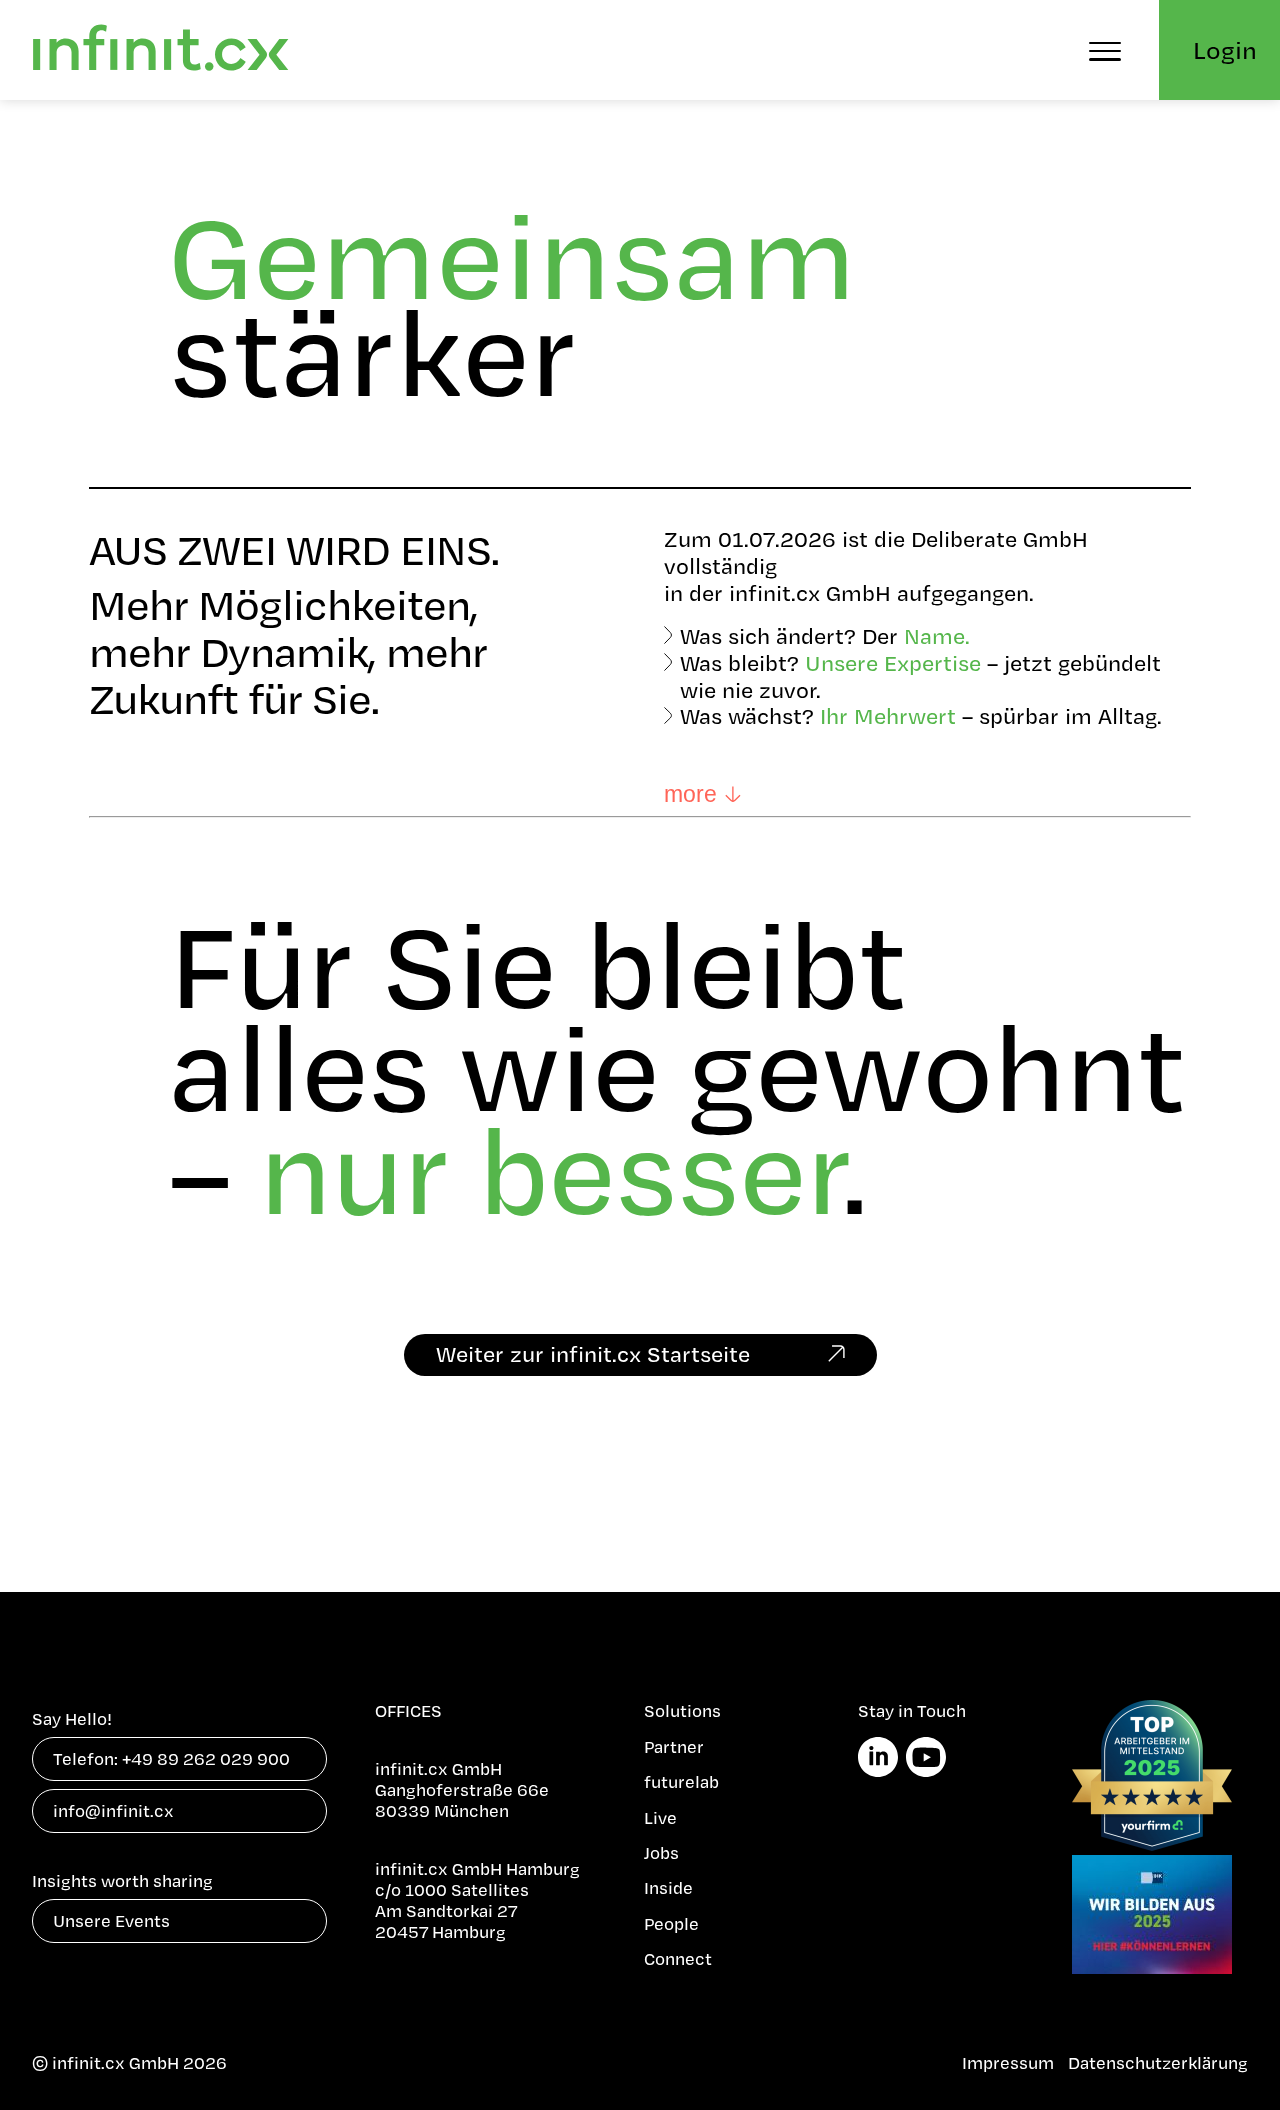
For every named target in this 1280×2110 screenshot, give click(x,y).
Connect (678, 1958)
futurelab (681, 1781)
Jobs (661, 1852)
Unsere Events (111, 1920)
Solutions (682, 1710)
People (671, 1923)
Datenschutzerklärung (1158, 2062)
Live (660, 1817)
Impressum (1008, 2062)
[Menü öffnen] (1105, 50)
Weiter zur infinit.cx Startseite (593, 1353)
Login (1225, 49)
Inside (668, 1887)
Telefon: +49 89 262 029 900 (171, 1758)
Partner (674, 1746)
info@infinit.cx (113, 1810)
